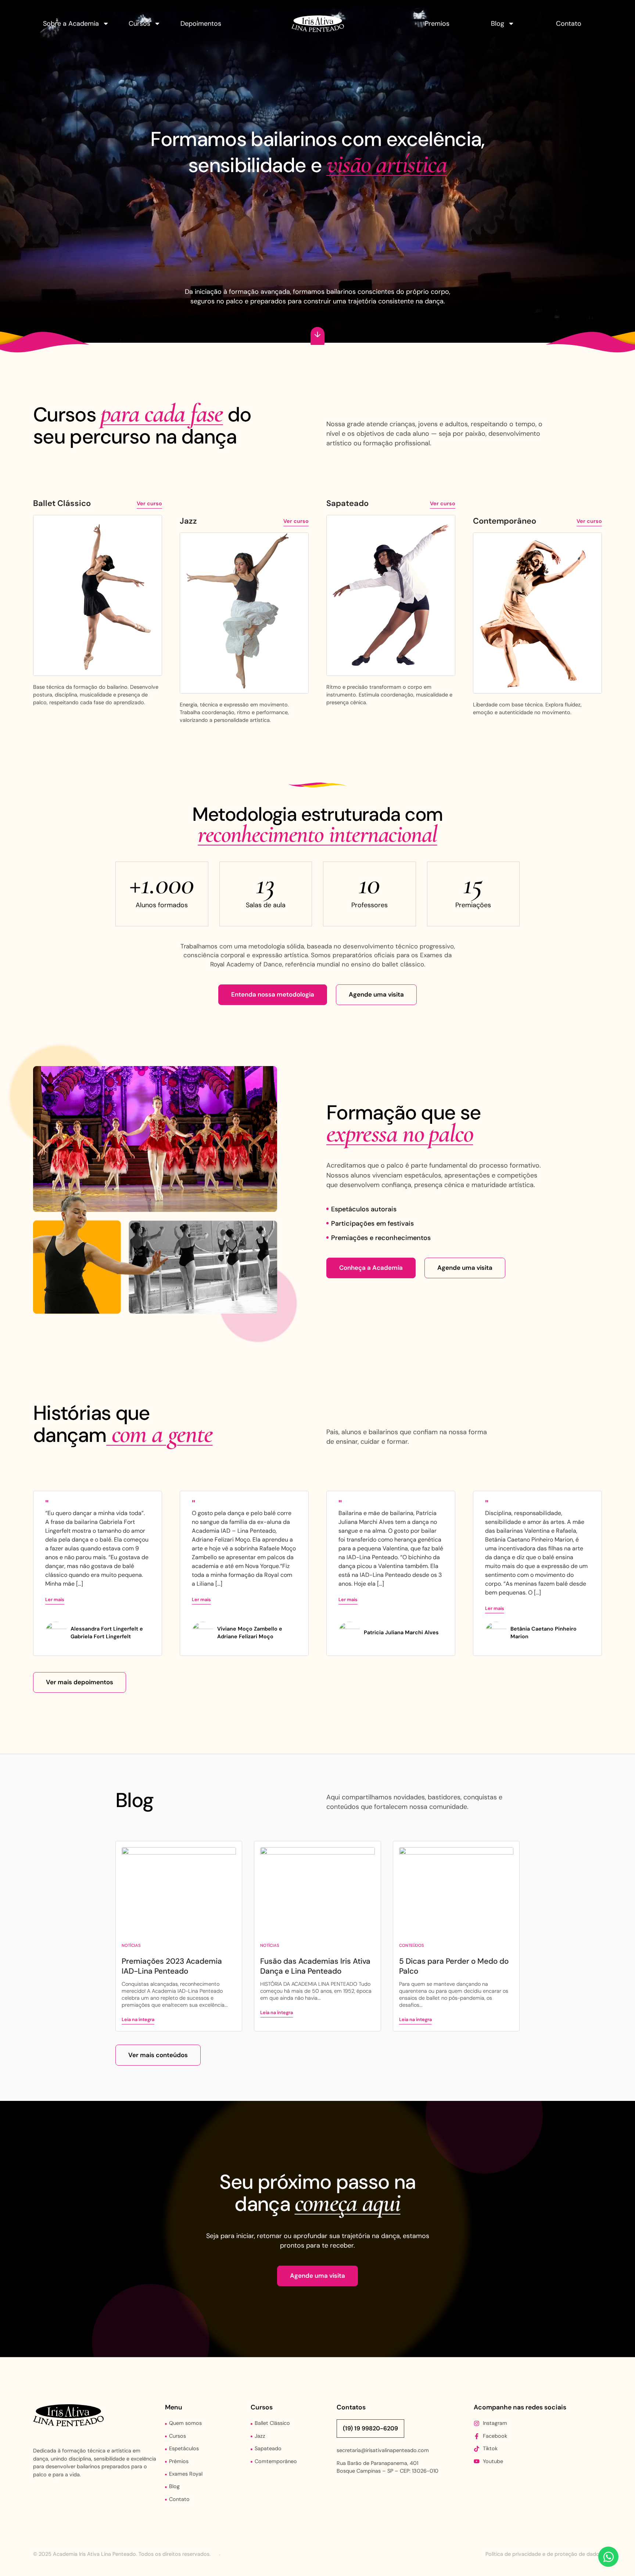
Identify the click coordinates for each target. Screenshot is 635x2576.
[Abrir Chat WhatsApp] (608, 2557)
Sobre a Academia (71, 24)
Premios (437, 24)
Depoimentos (201, 24)
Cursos (139, 24)
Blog (498, 24)
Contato (569, 24)
